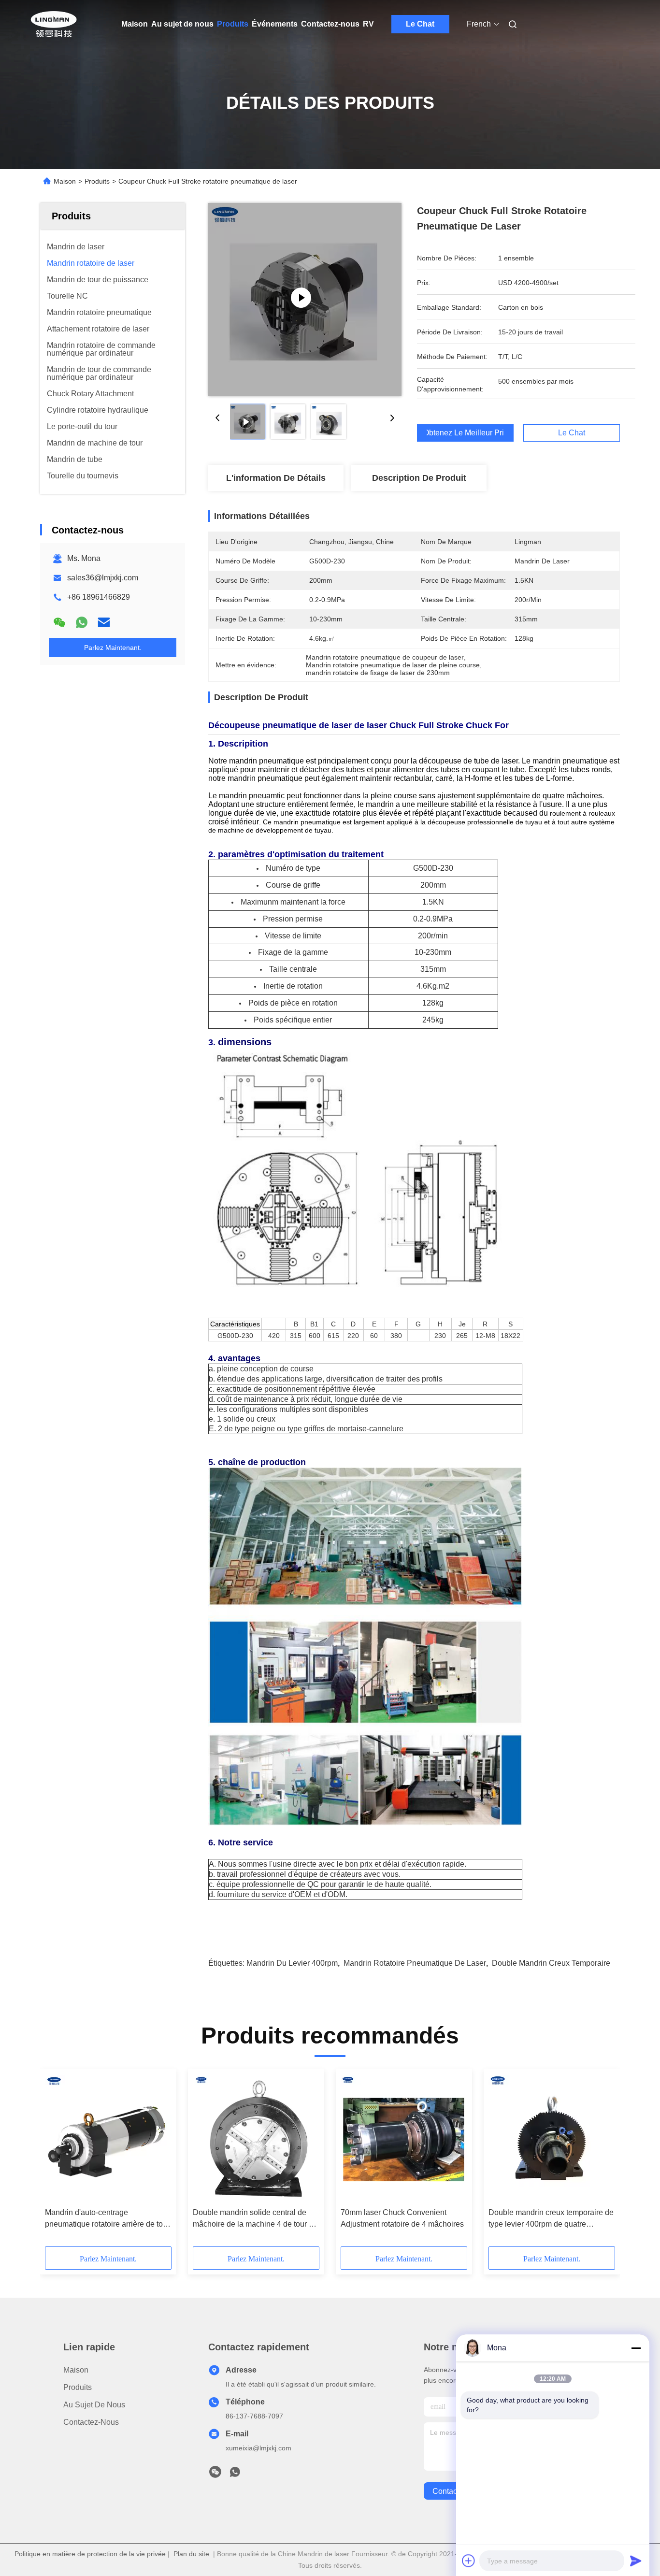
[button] (57, 2161)
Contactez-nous (330, 24)
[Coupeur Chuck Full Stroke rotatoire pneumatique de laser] (305, 300)
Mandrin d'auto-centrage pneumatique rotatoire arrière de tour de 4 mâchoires (107, 2219)
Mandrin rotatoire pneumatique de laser (415, 1963)
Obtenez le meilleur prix (465, 433)
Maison (135, 24)
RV (368, 24)
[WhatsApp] (82, 622)
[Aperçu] (54, 24)
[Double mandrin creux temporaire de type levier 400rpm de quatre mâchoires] (552, 2138)
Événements (275, 24)
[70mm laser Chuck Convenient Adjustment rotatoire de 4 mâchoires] (404, 2138)
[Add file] (469, 2561)
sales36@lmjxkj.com (103, 578)
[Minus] (636, 2348)
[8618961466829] (235, 2475)
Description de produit (419, 478)
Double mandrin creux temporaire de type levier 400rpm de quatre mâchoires (551, 2219)
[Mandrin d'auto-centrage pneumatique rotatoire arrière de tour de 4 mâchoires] (108, 2138)
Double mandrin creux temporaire (551, 1963)
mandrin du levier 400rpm (292, 1963)
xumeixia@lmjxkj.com (258, 2448)
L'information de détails (276, 478)
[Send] (636, 2561)
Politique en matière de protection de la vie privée (90, 2554)
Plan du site (191, 2554)
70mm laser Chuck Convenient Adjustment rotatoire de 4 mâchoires (402, 2218)
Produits (233, 24)
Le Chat (420, 24)
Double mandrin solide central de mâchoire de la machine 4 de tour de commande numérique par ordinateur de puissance (256, 2219)
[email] (104, 622)
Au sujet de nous (182, 24)
